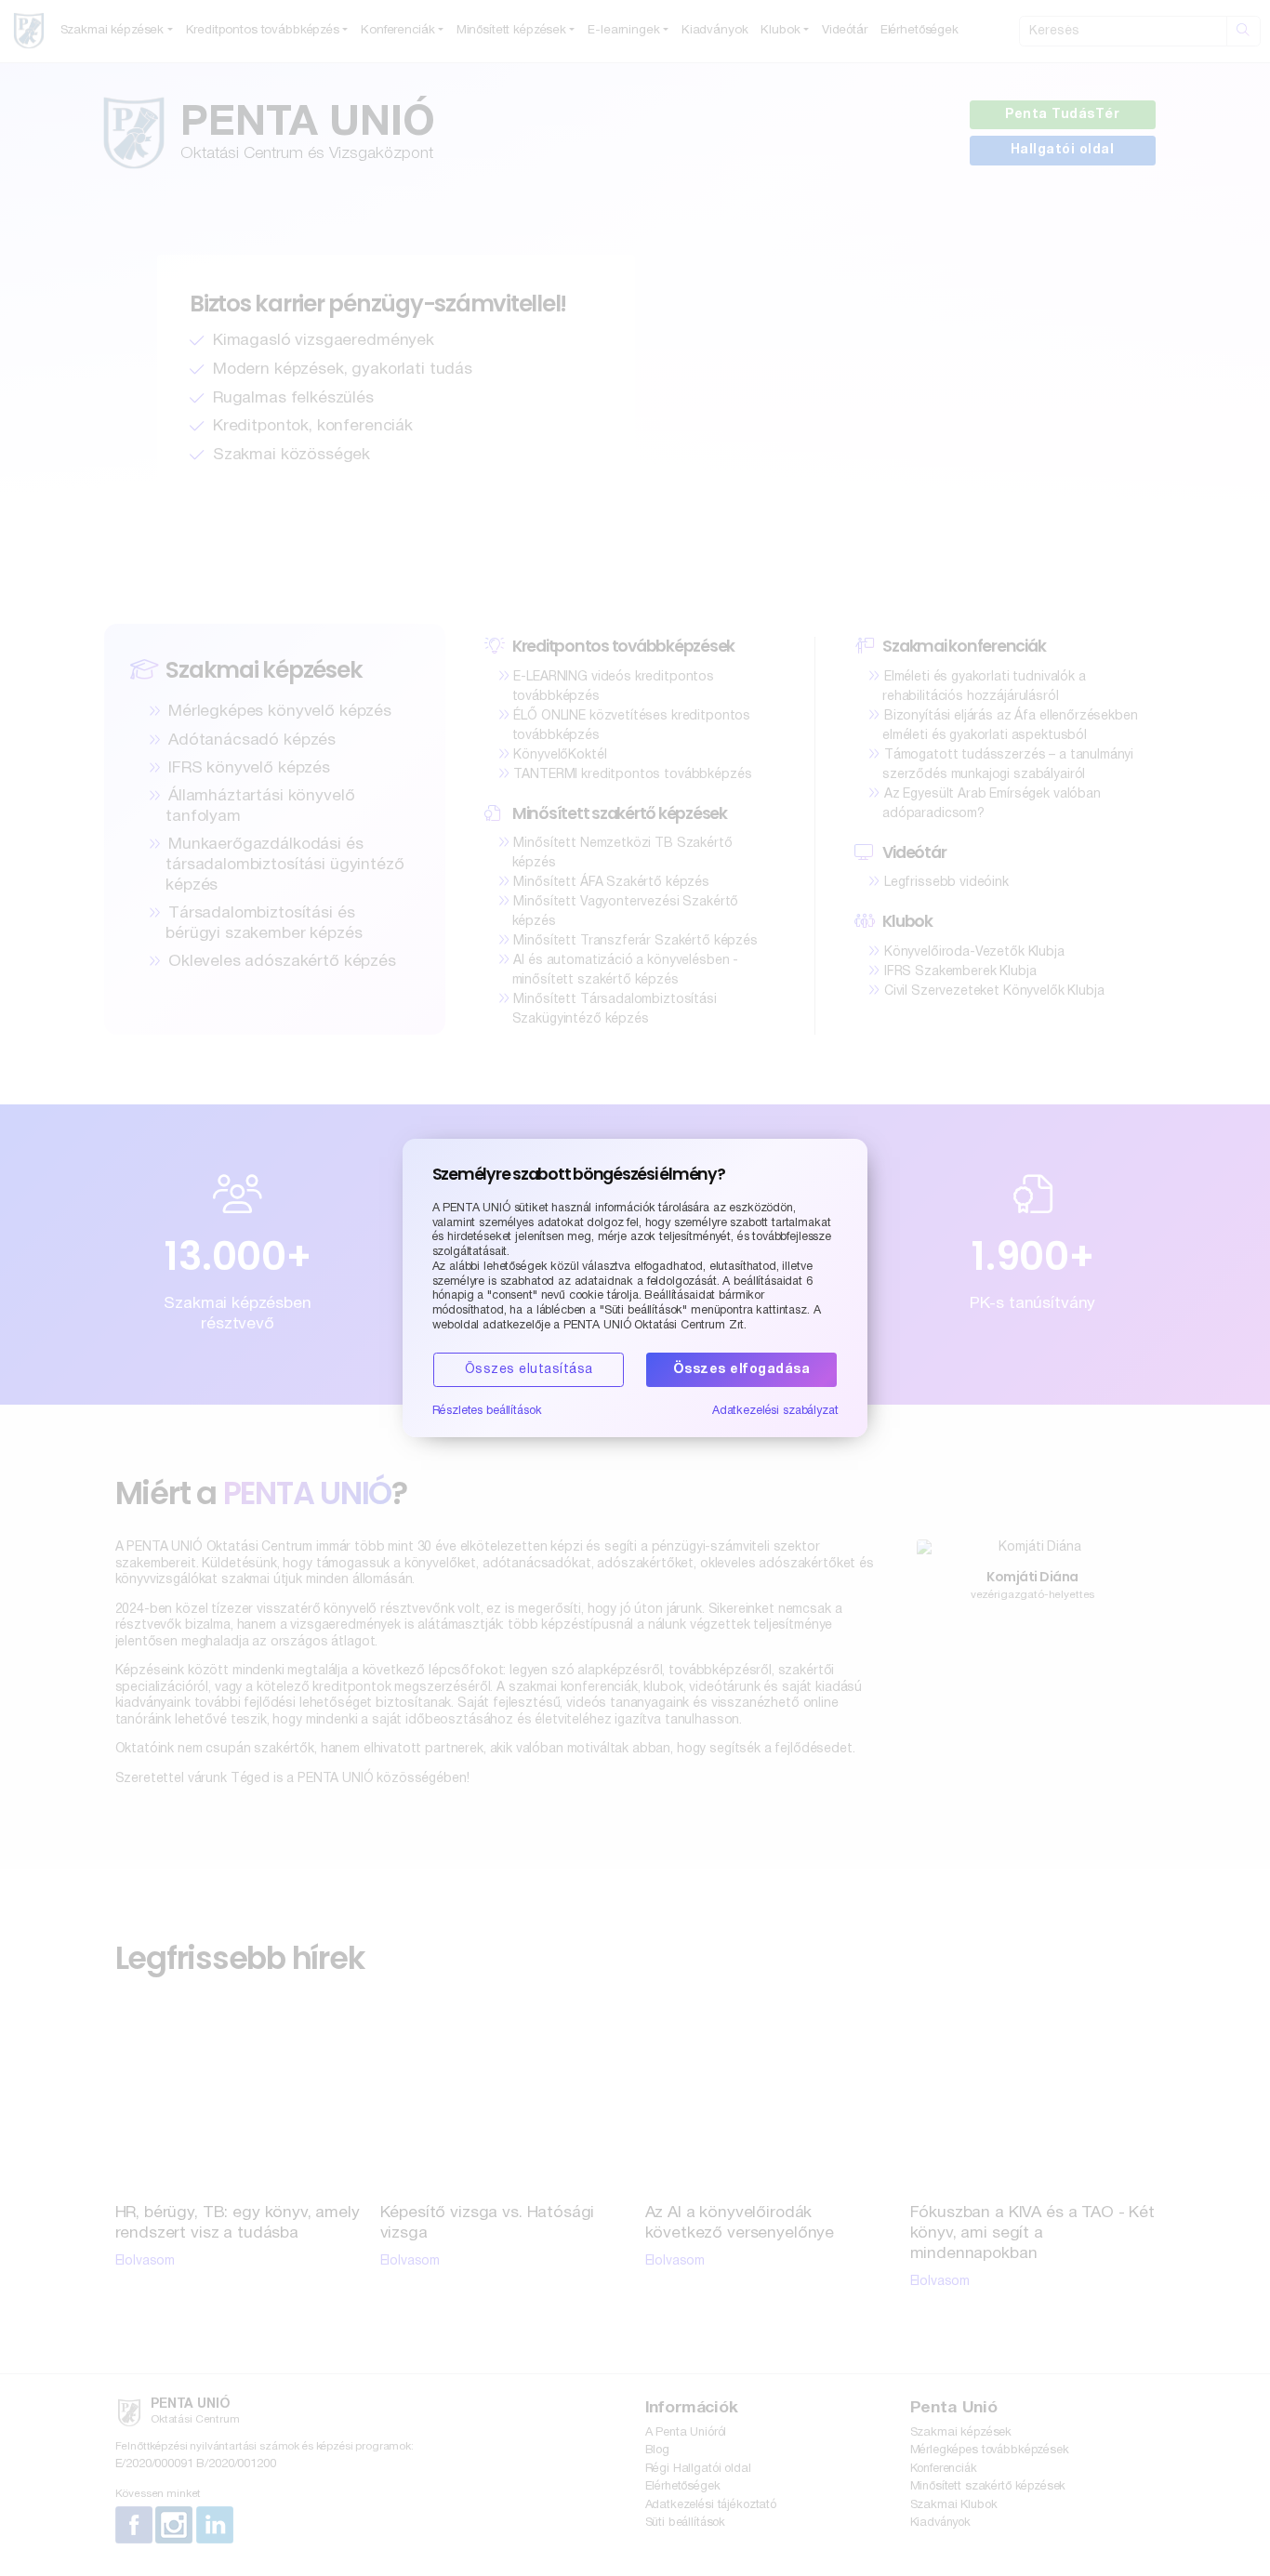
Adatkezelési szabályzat (775, 1411)
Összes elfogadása (742, 1370)
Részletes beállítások (487, 1411)
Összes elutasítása (529, 1370)
